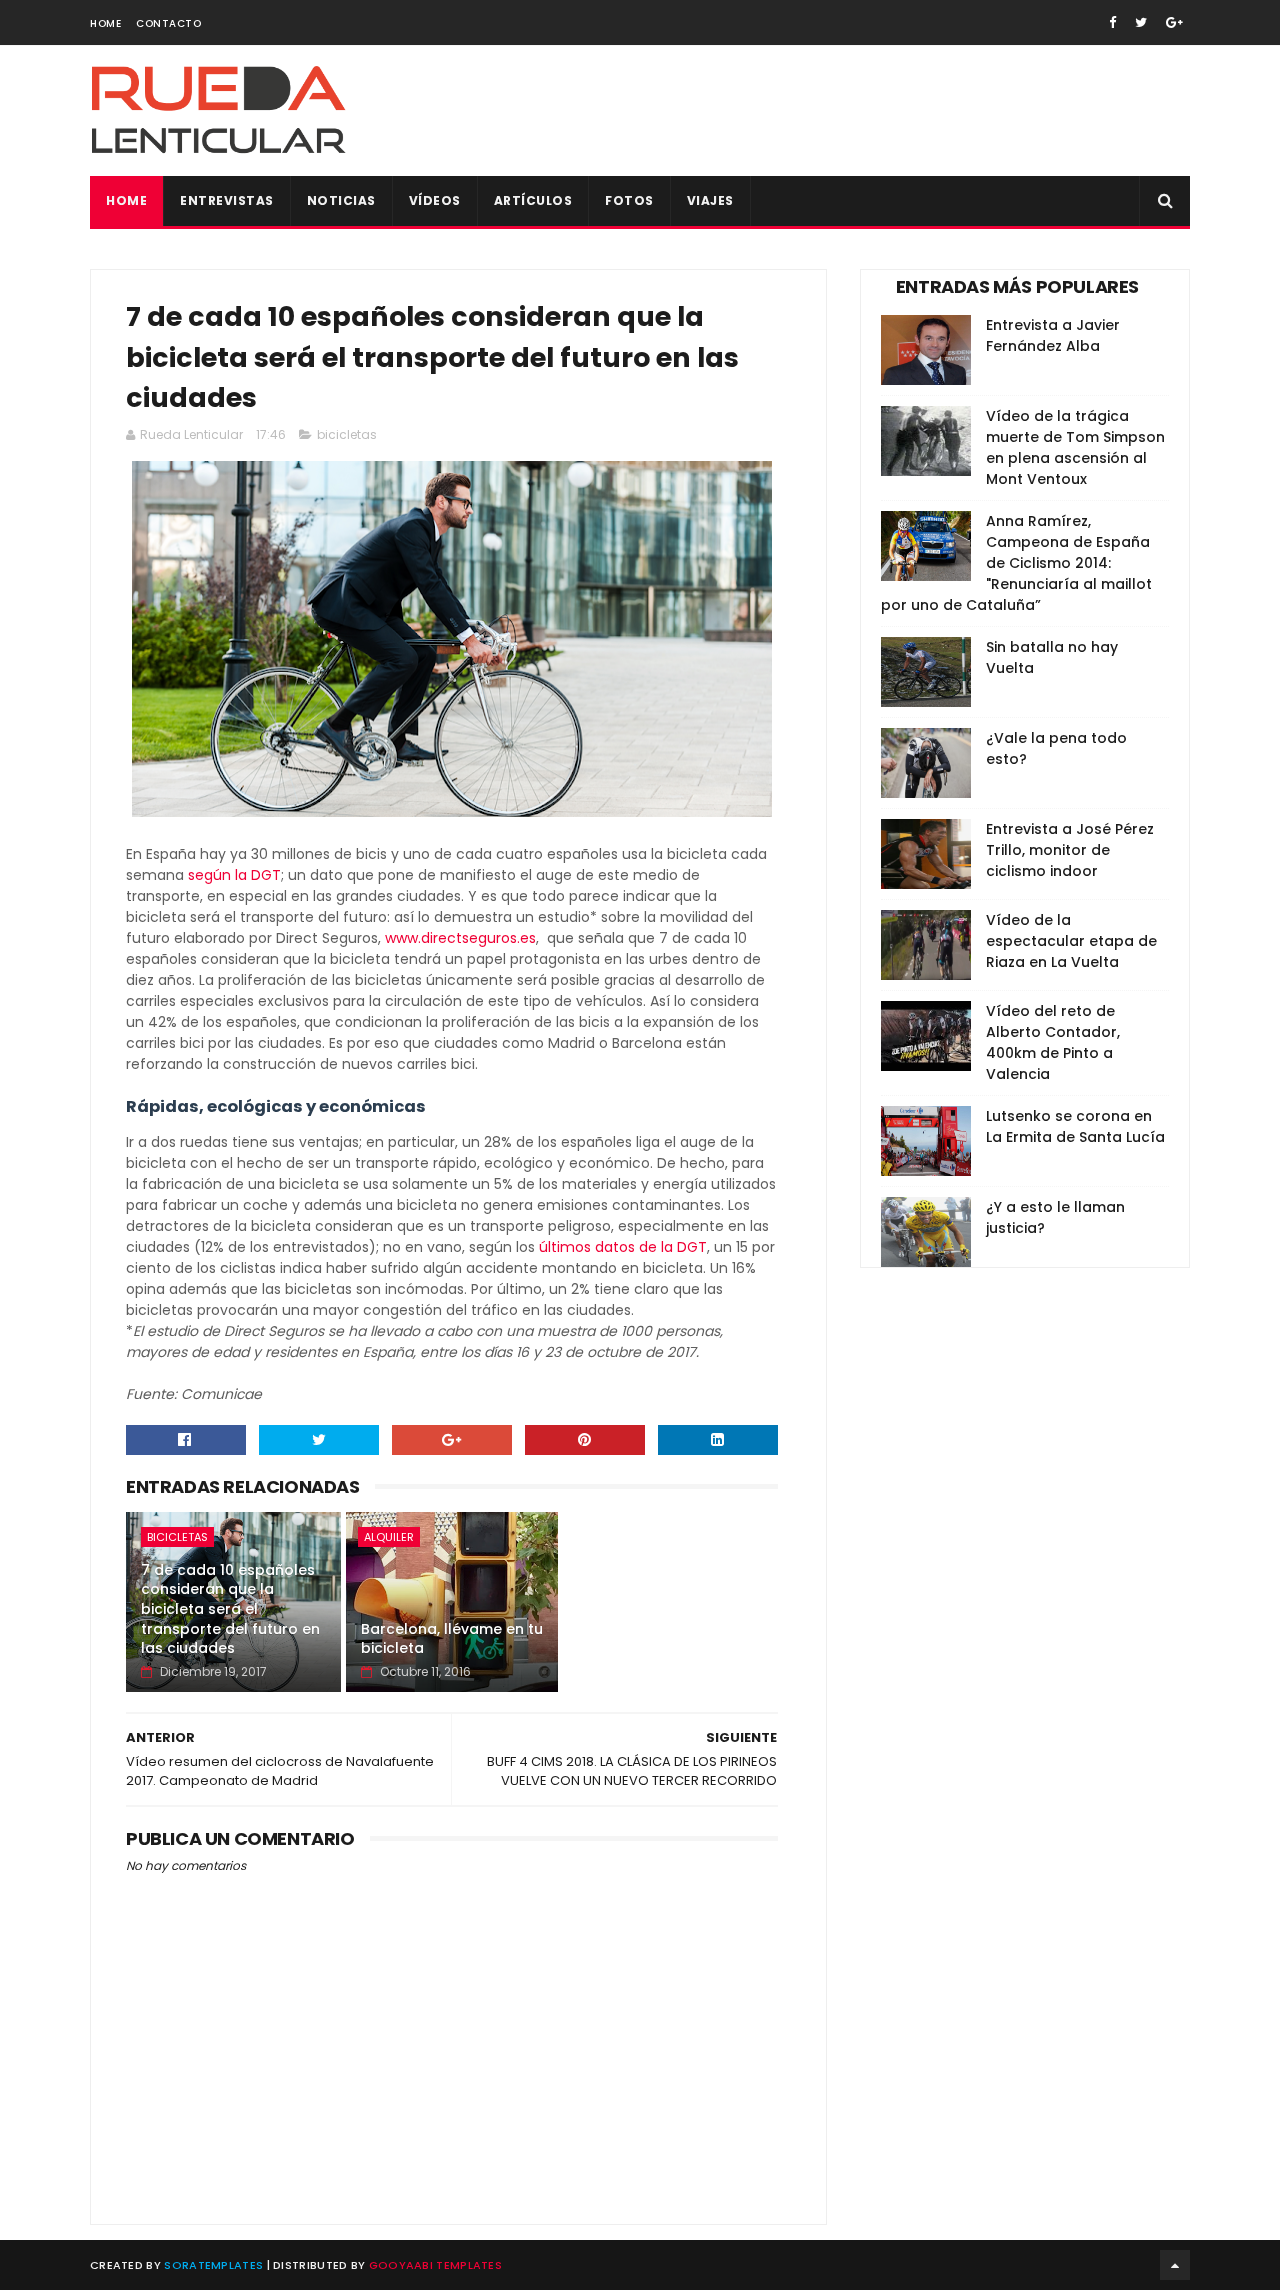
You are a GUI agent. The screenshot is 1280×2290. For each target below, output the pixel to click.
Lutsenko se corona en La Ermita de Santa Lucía (1075, 1126)
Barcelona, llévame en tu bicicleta (452, 1639)
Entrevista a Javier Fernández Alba (1053, 335)
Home (105, 23)
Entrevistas (227, 200)
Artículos (533, 200)
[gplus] (1174, 22)
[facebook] (1112, 22)
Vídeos (435, 200)
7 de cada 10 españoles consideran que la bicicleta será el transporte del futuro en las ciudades (230, 1609)
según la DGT (234, 875)
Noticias (341, 200)
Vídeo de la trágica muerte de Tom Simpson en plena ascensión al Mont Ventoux (1075, 447)
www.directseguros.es (460, 938)
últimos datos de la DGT (623, 1247)
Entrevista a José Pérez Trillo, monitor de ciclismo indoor (1070, 850)
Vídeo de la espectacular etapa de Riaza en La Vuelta (1071, 941)
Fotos (629, 200)
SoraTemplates (213, 2265)
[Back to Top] (1175, 2265)
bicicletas (347, 434)
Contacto (168, 23)
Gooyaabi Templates (435, 2265)
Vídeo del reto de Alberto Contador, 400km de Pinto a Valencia (1053, 1042)
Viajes (710, 200)
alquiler (389, 1537)
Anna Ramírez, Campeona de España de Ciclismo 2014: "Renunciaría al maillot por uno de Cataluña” (1016, 563)
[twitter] (1141, 22)
